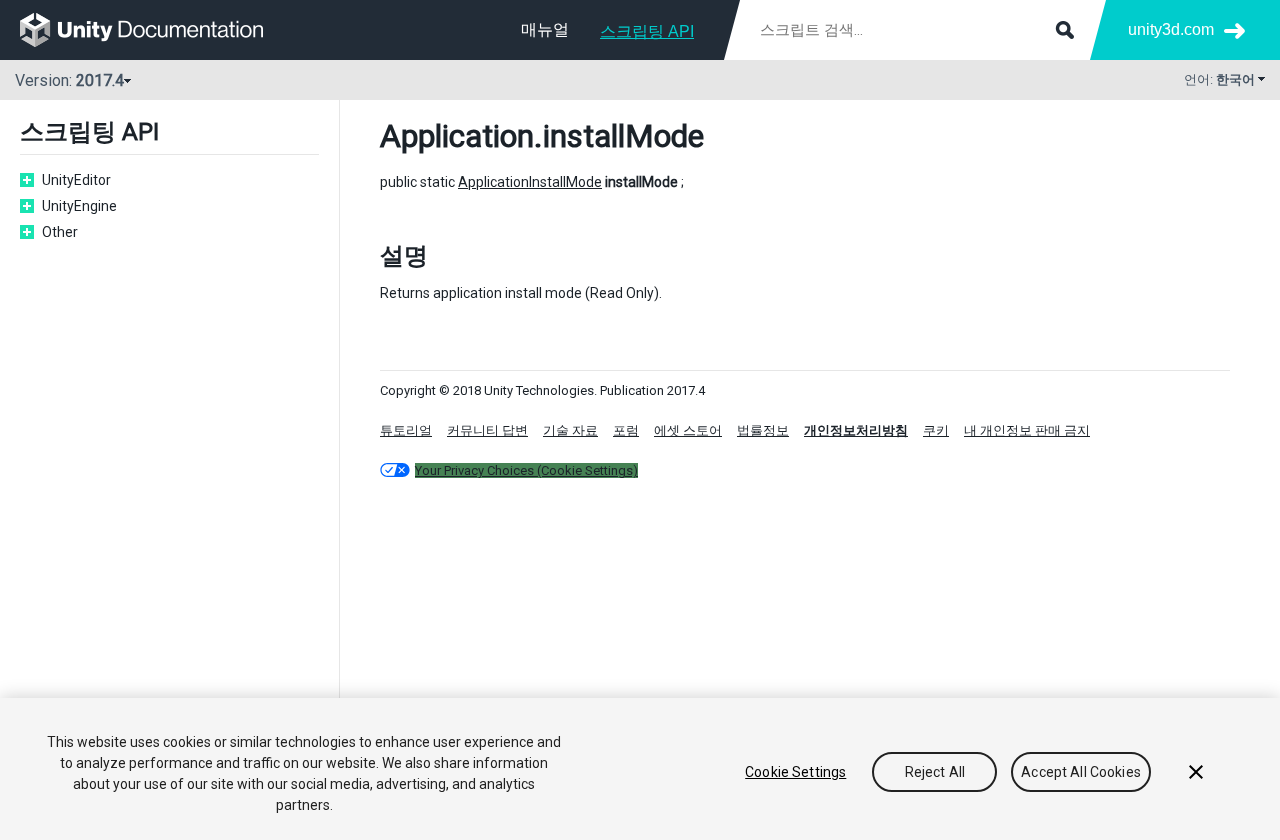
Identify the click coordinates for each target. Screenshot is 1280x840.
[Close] (1196, 772)
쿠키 (936, 430)
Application (457, 136)
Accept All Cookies (1081, 772)
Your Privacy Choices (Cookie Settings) (526, 470)
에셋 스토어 (688, 430)
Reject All (935, 772)
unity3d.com (1171, 29)
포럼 (626, 430)
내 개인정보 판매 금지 (1027, 430)
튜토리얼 (406, 430)
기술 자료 (570, 430)
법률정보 (763, 430)
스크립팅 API (647, 31)
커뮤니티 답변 (487, 430)
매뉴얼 (545, 29)
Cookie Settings (795, 772)
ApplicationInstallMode (530, 182)
